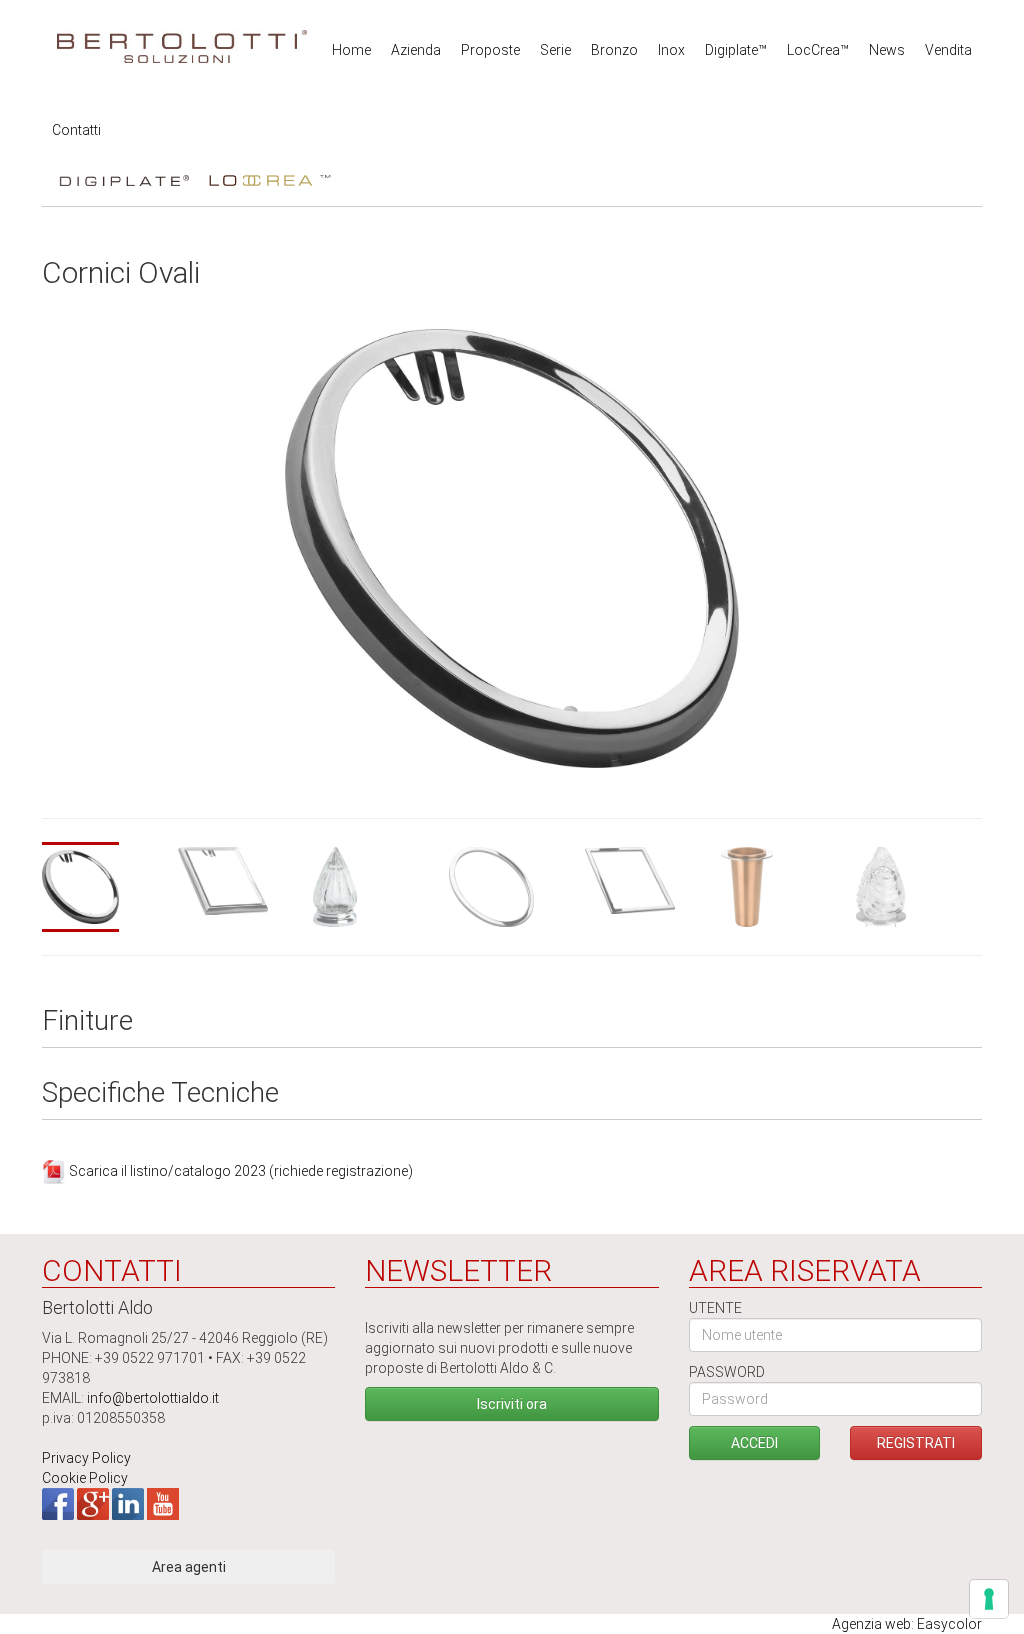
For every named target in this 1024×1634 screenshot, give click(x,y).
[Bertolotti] (182, 40)
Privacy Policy (86, 1458)
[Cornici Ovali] (105, 887)
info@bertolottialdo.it (153, 1398)
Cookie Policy (85, 1478)
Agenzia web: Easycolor (907, 1624)
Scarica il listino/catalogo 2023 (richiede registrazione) (241, 1171)
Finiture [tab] (87, 1021)
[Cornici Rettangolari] (241, 881)
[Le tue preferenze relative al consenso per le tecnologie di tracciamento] (989, 1599)
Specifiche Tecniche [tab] (160, 1093)
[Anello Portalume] (919, 887)
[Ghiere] (376, 887)
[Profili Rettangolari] (648, 880)
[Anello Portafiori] (784, 887)
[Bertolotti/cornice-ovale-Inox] (512, 547)
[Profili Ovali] (512, 887)
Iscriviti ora (512, 1404)
